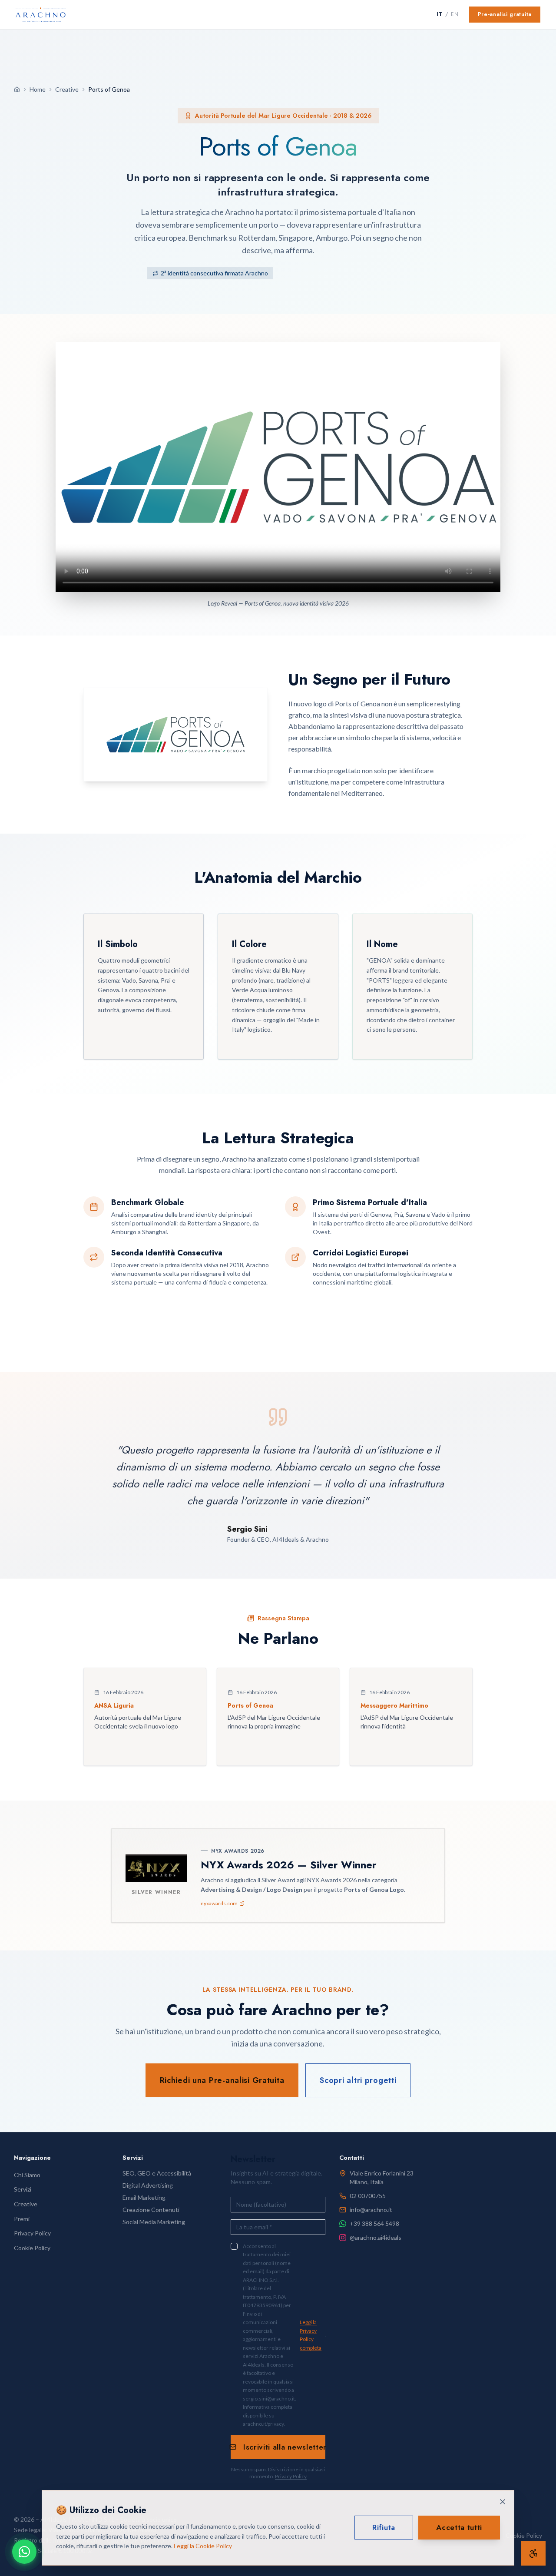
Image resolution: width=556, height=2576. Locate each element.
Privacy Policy (291, 2476)
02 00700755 (368, 2196)
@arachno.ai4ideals (376, 2237)
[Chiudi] (503, 2502)
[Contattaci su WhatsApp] (24, 2552)
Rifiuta (384, 2527)
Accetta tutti (459, 2527)
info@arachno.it (371, 2210)
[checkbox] (234, 2246)
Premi (22, 2219)
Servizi (23, 2189)
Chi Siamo (27, 2175)
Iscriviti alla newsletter (284, 2447)
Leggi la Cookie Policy (203, 2546)
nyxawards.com (219, 1903)
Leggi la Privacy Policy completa (311, 2335)
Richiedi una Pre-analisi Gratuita (222, 2080)
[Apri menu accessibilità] (533, 2553)
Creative (67, 89)
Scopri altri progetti (358, 2080)
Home (38, 89)
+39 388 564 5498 (374, 2223)
